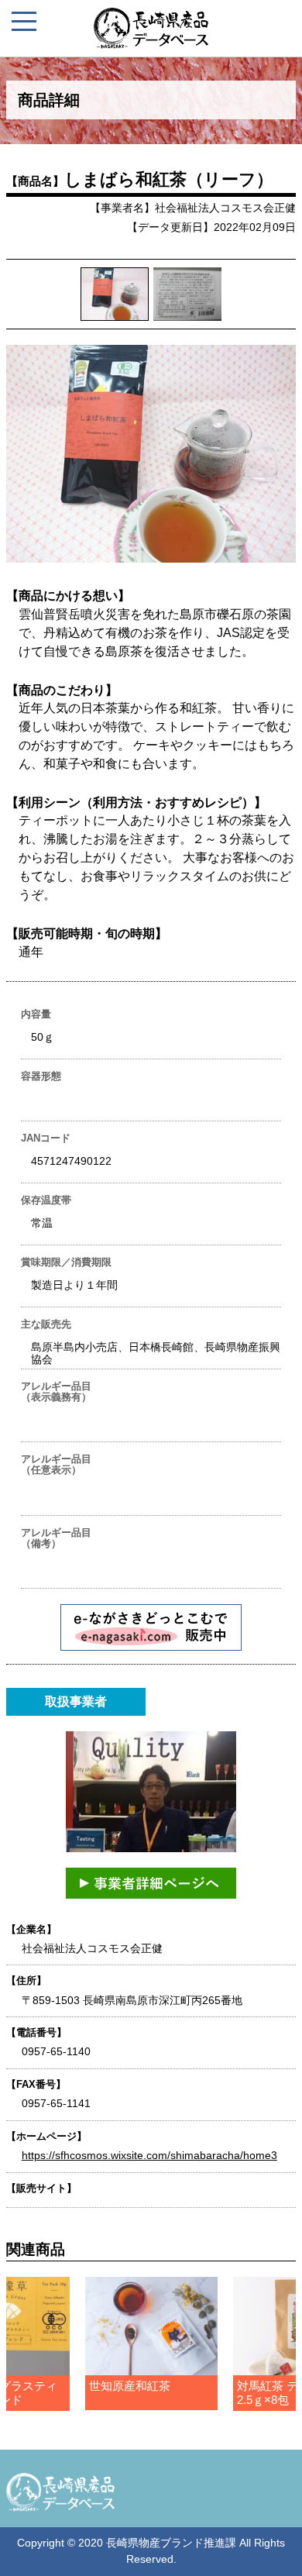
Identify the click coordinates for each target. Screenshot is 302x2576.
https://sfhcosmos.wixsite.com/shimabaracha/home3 (149, 2155)
